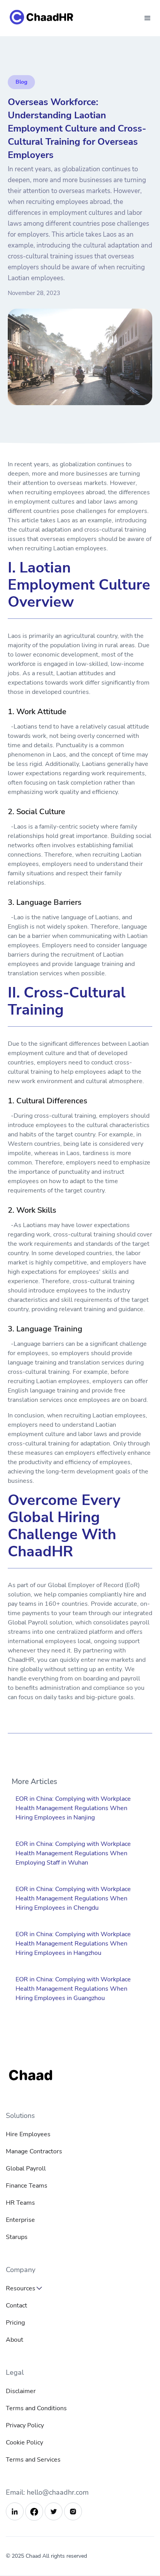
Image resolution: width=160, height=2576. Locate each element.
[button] (148, 18)
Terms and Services (33, 2460)
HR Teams (20, 2203)
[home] (50, 18)
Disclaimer (21, 2391)
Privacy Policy (25, 2425)
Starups (17, 2237)
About (15, 2340)
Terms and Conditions (36, 2408)
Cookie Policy (24, 2443)
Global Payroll (26, 2169)
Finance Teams (27, 2186)
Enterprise (20, 2220)
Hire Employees (28, 2134)
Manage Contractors (34, 2151)
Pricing (15, 2323)
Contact (17, 2306)
